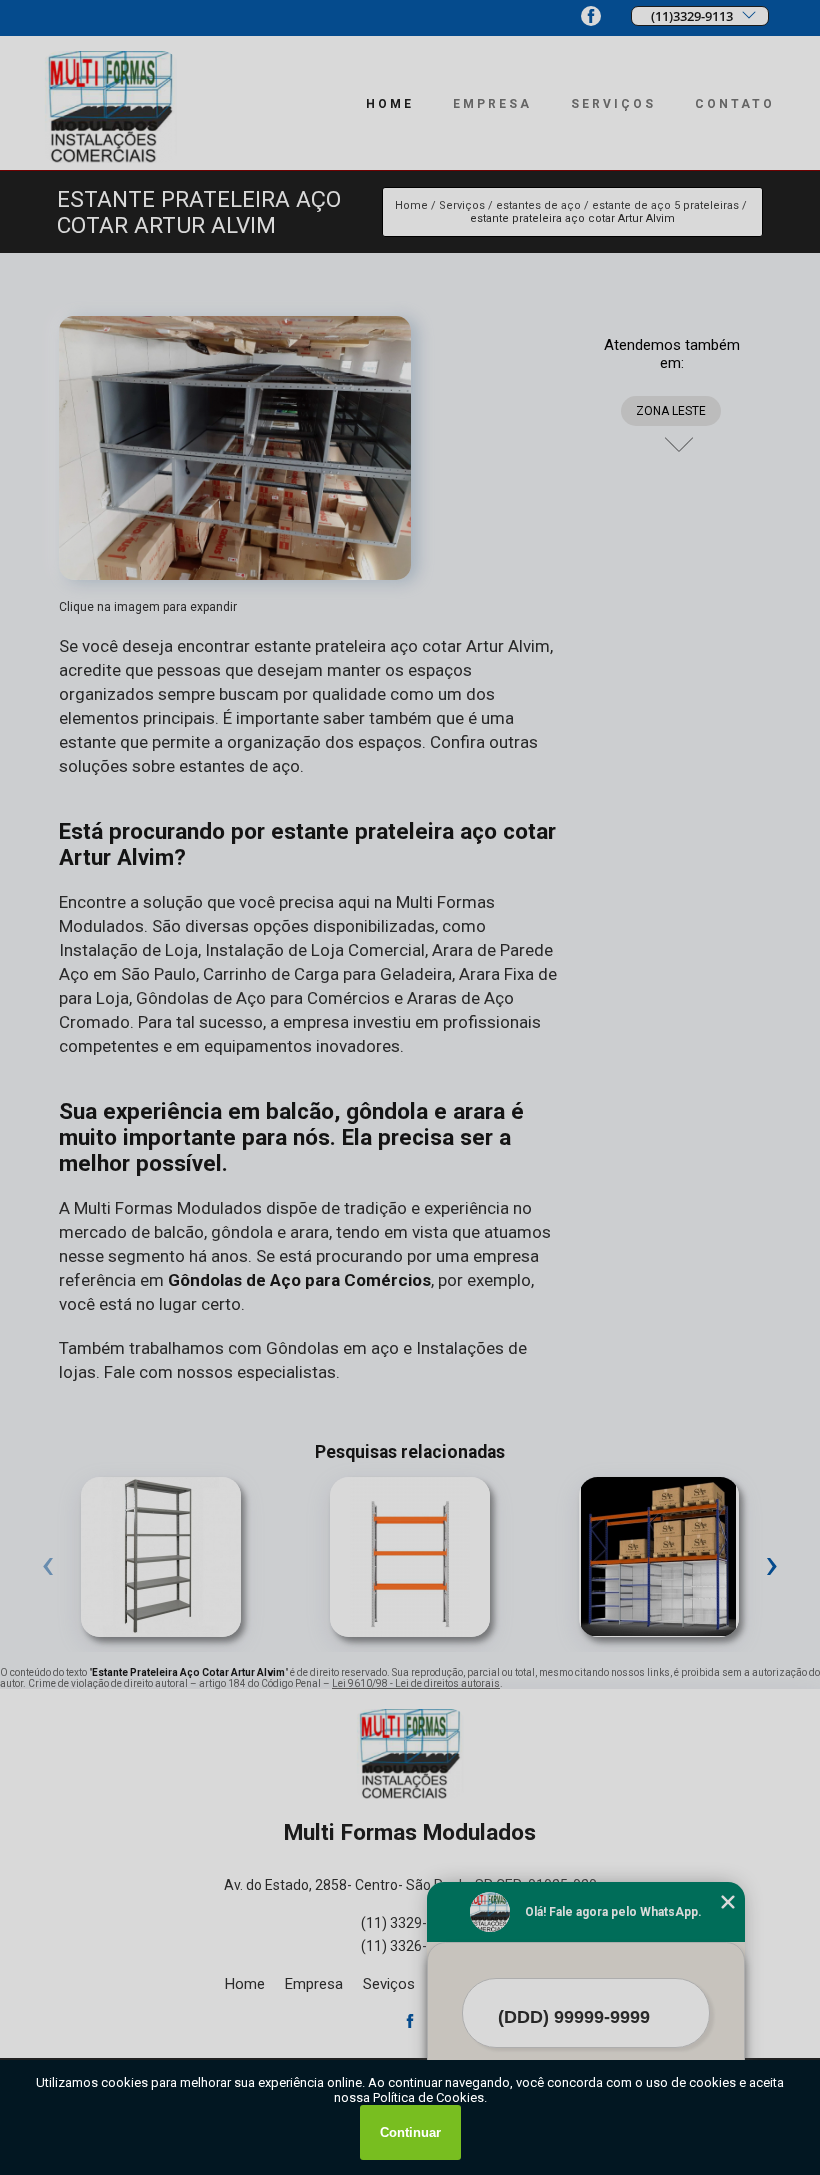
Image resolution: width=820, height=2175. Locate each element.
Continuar (410, 2132)
